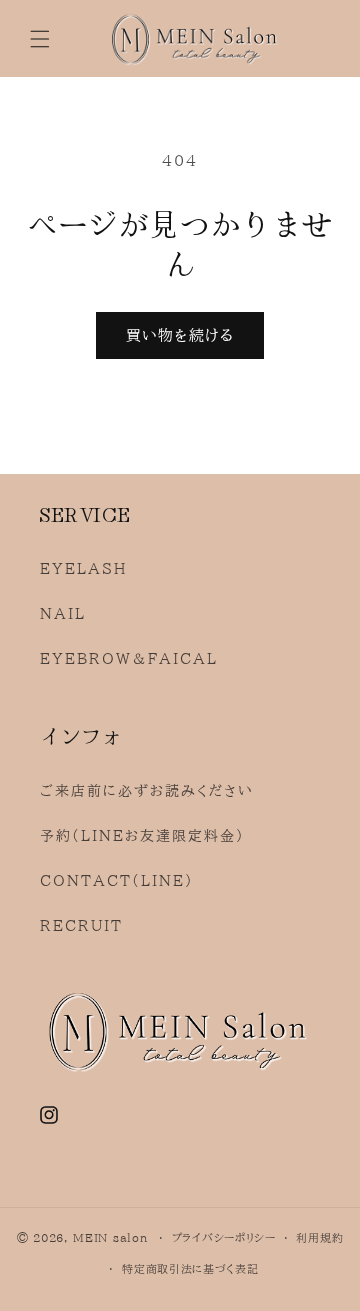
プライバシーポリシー (224, 1237)
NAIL (63, 614)
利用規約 (319, 1237)
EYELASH (83, 569)
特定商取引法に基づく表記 (190, 1268)
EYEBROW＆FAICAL (129, 659)
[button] (40, 39)
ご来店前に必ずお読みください (147, 791)
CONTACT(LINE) (117, 881)
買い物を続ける (180, 335)
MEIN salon (110, 1237)
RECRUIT (81, 926)
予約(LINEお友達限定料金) (142, 836)
